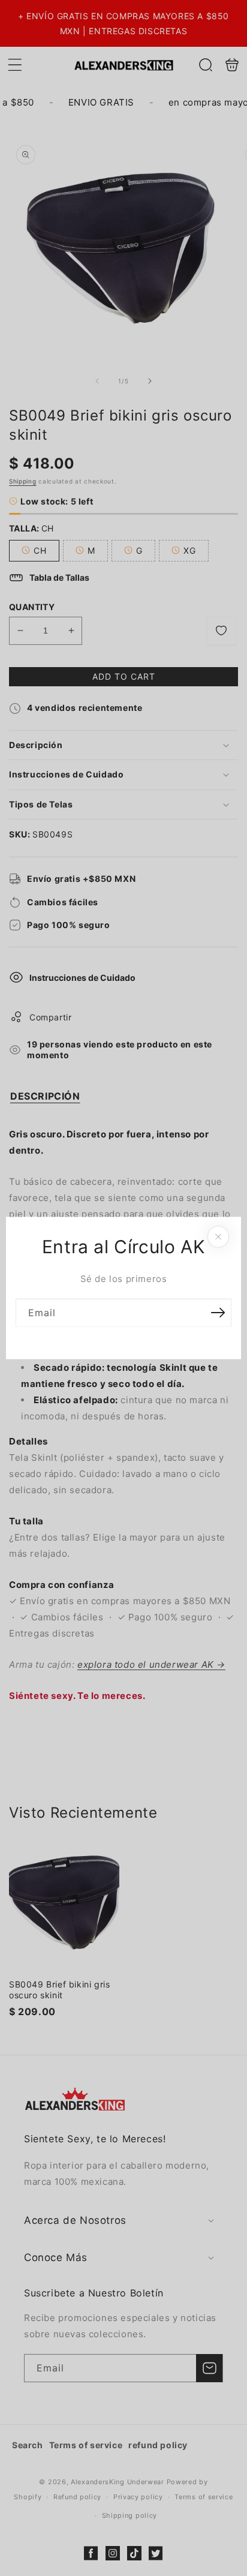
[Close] (218, 1237)
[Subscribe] (218, 1313)
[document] (123, 1288)
